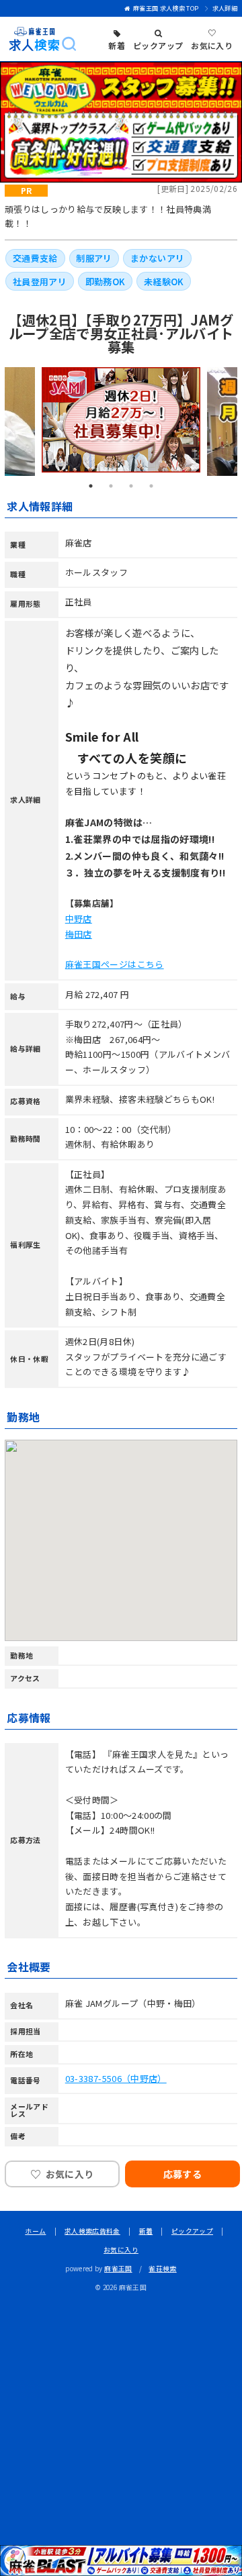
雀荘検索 (162, 2269)
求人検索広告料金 (92, 2231)
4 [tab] (151, 486)
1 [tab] (91, 486)
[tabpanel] (121, 420)
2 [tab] (111, 486)
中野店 (79, 919)
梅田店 (79, 934)
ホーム (35, 2231)
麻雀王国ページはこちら (115, 964)
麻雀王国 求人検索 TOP (166, 8)
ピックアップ (192, 2231)
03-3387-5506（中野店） (116, 2078)
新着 (146, 2231)
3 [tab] (131, 486)
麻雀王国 (118, 2269)
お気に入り (121, 2250)
